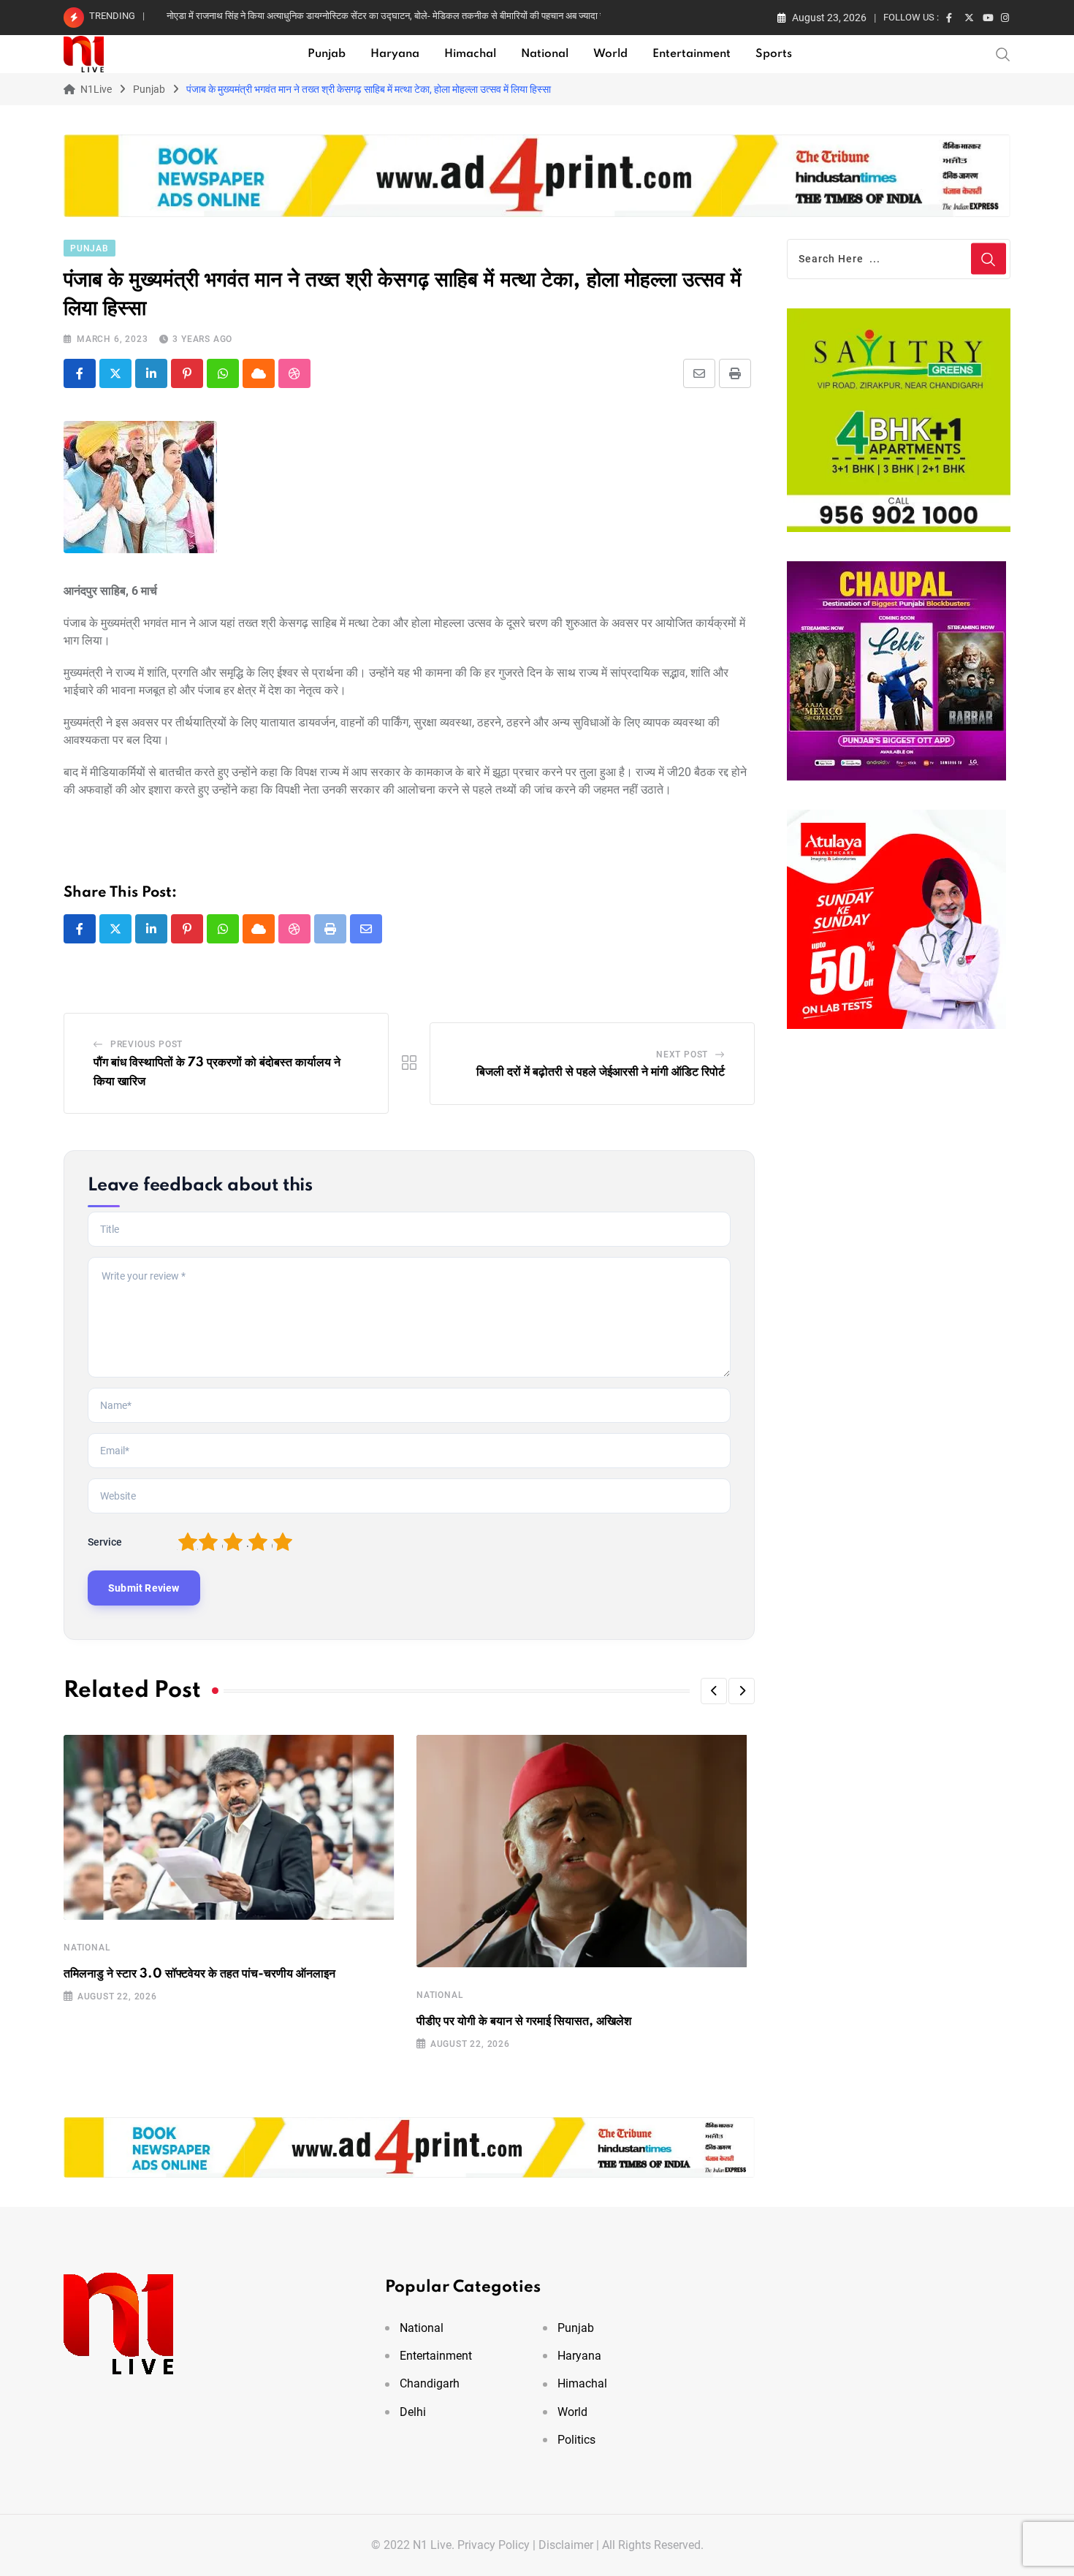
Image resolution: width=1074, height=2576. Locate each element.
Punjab (327, 54)
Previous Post (146, 1044)
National (545, 54)
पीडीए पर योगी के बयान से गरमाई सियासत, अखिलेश (524, 2021)
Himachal (470, 54)
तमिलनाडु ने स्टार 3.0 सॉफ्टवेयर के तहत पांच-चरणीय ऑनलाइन (199, 1974)
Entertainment (692, 54)
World (610, 54)
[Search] (1003, 53)
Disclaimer (566, 2545)
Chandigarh (430, 2383)
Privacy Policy (494, 2545)
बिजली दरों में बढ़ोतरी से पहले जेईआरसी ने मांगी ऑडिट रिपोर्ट (601, 1072)
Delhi (413, 2412)
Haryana (395, 54)
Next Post (682, 1055)
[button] (714, 1691)
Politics (576, 2440)
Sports (774, 54)
